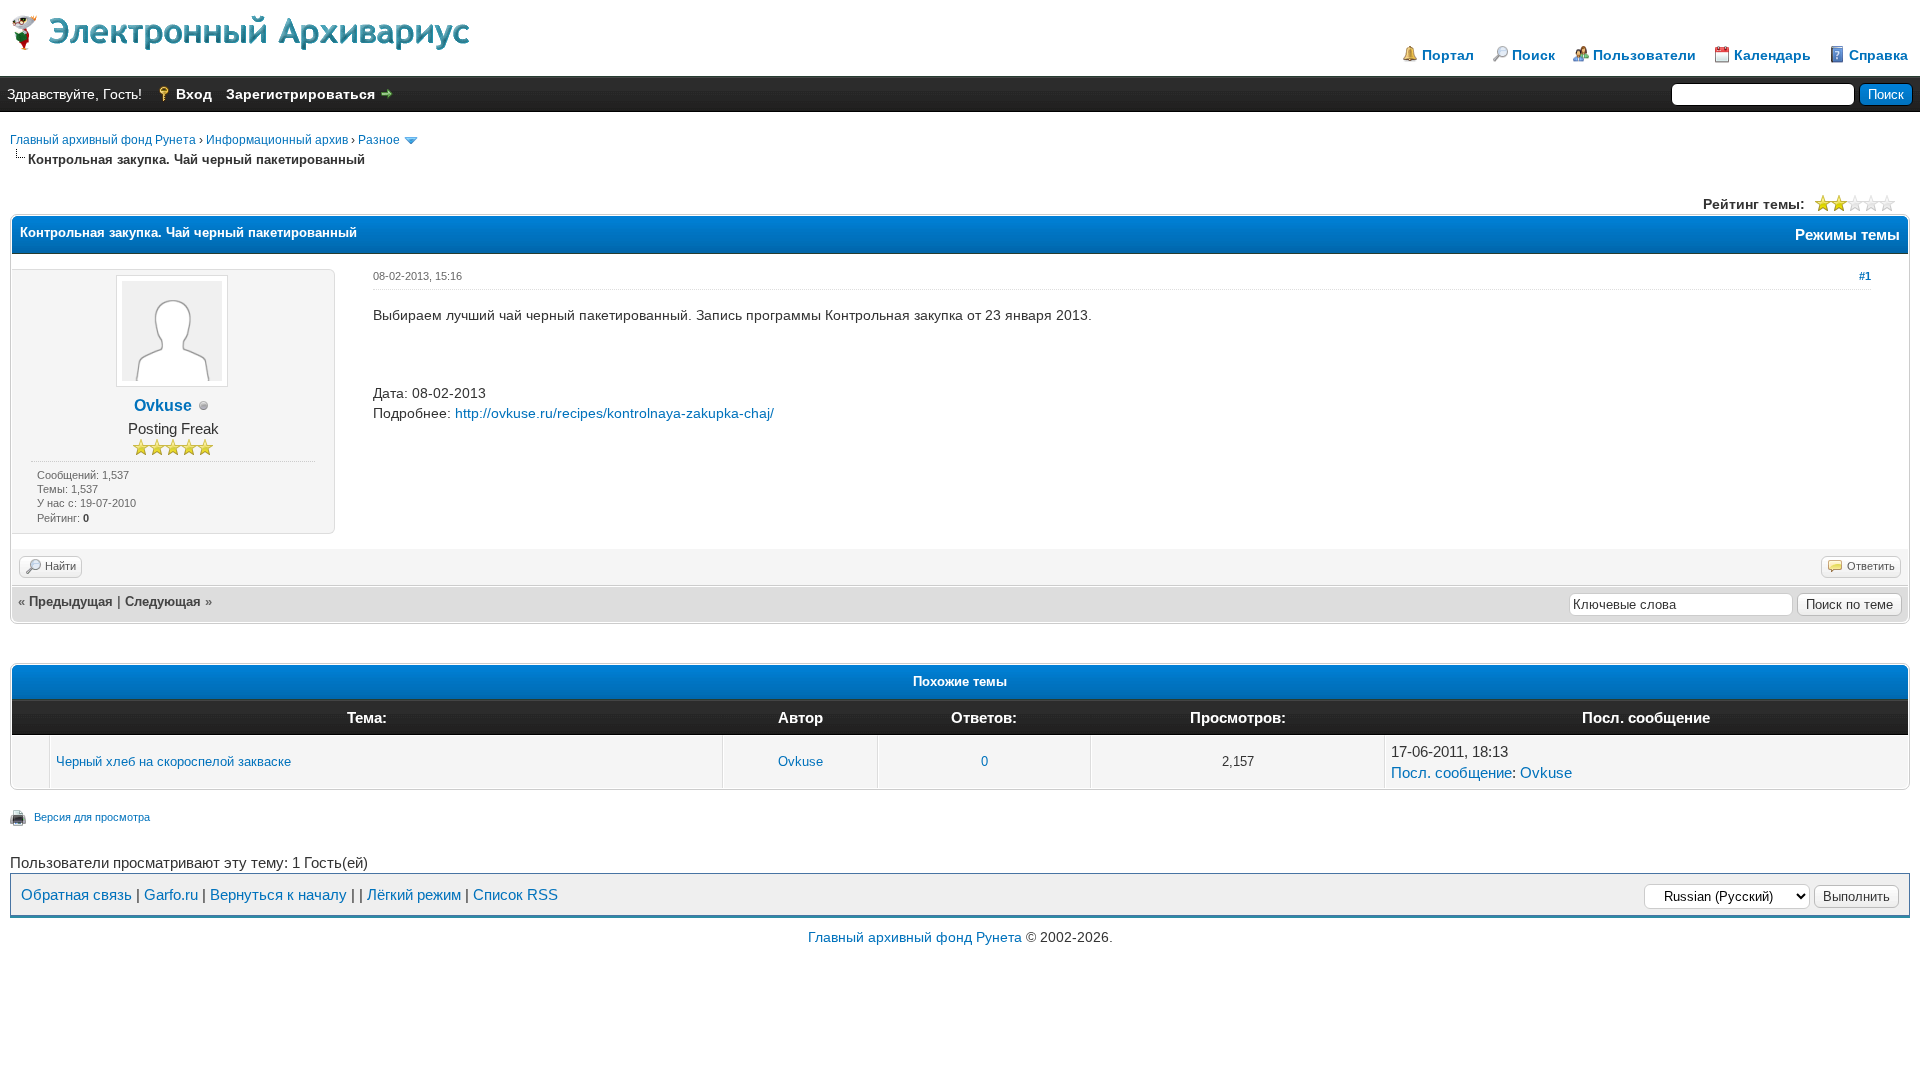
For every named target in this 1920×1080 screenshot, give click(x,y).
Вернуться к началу (278, 894)
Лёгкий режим (414, 894)
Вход (194, 94)
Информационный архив (277, 140)
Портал (1448, 55)
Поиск (1533, 55)
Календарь (1772, 55)
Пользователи (1644, 55)
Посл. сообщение (1451, 772)
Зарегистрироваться (300, 94)
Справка (1878, 55)
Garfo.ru (171, 894)
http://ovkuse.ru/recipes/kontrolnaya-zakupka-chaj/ (614, 413)
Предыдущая (71, 601)
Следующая (163, 601)
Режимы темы (1847, 234)
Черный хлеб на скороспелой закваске (173, 761)
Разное (379, 140)
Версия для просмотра (92, 817)
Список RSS (515, 894)
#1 (1865, 276)
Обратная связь (76, 894)
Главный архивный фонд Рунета (103, 140)
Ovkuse (163, 405)
